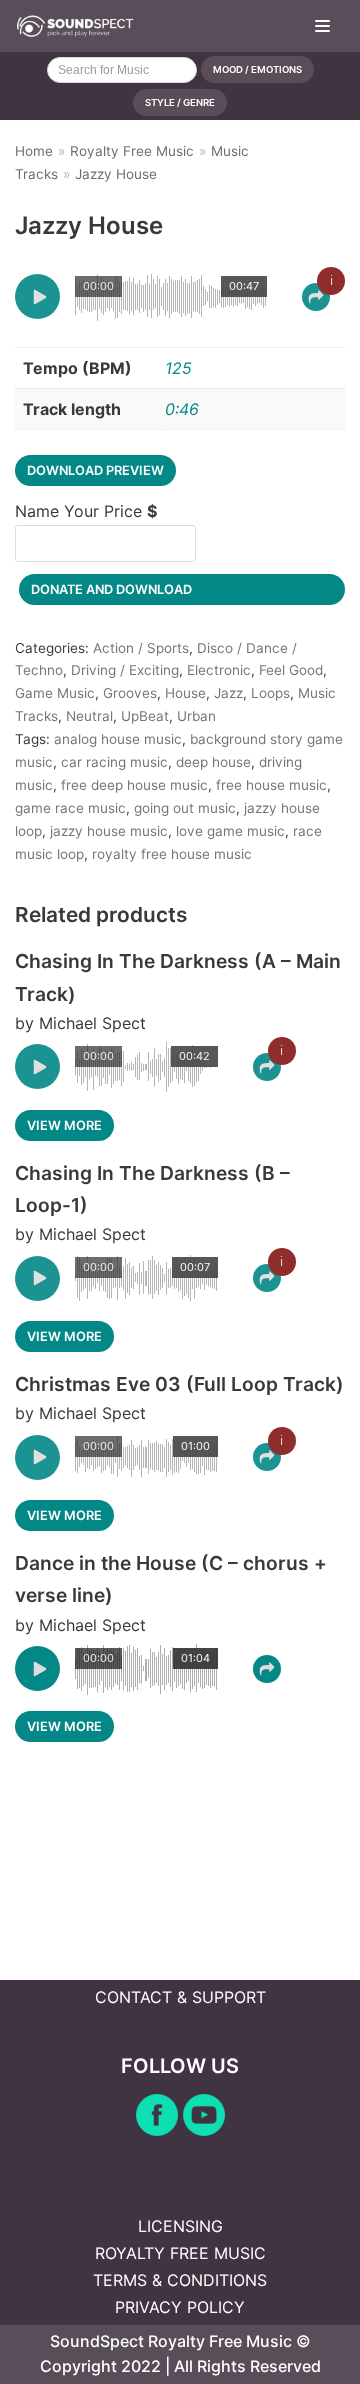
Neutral (89, 716)
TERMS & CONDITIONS (180, 2280)
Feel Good (291, 670)
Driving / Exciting (125, 670)
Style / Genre (180, 102)
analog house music (118, 739)
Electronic (219, 670)
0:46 (182, 409)
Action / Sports (141, 648)
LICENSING (180, 2226)
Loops (270, 693)
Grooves (130, 693)
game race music (70, 808)
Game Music (55, 693)
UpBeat (145, 716)
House (185, 693)
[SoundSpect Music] (75, 26)
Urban (196, 716)
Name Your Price (86, 511)
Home (34, 151)
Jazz (228, 693)
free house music (271, 785)
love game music (230, 831)
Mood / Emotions (257, 69)
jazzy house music (109, 831)
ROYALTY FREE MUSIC (180, 2253)
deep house (213, 762)
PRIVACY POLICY (180, 2307)
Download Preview (95, 470)
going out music (185, 808)
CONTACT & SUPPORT (180, 1997)
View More (64, 1125)
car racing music (114, 762)
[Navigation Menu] (322, 26)
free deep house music (134, 785)
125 (178, 368)
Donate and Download (111, 589)
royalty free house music (172, 854)
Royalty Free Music (132, 151)
